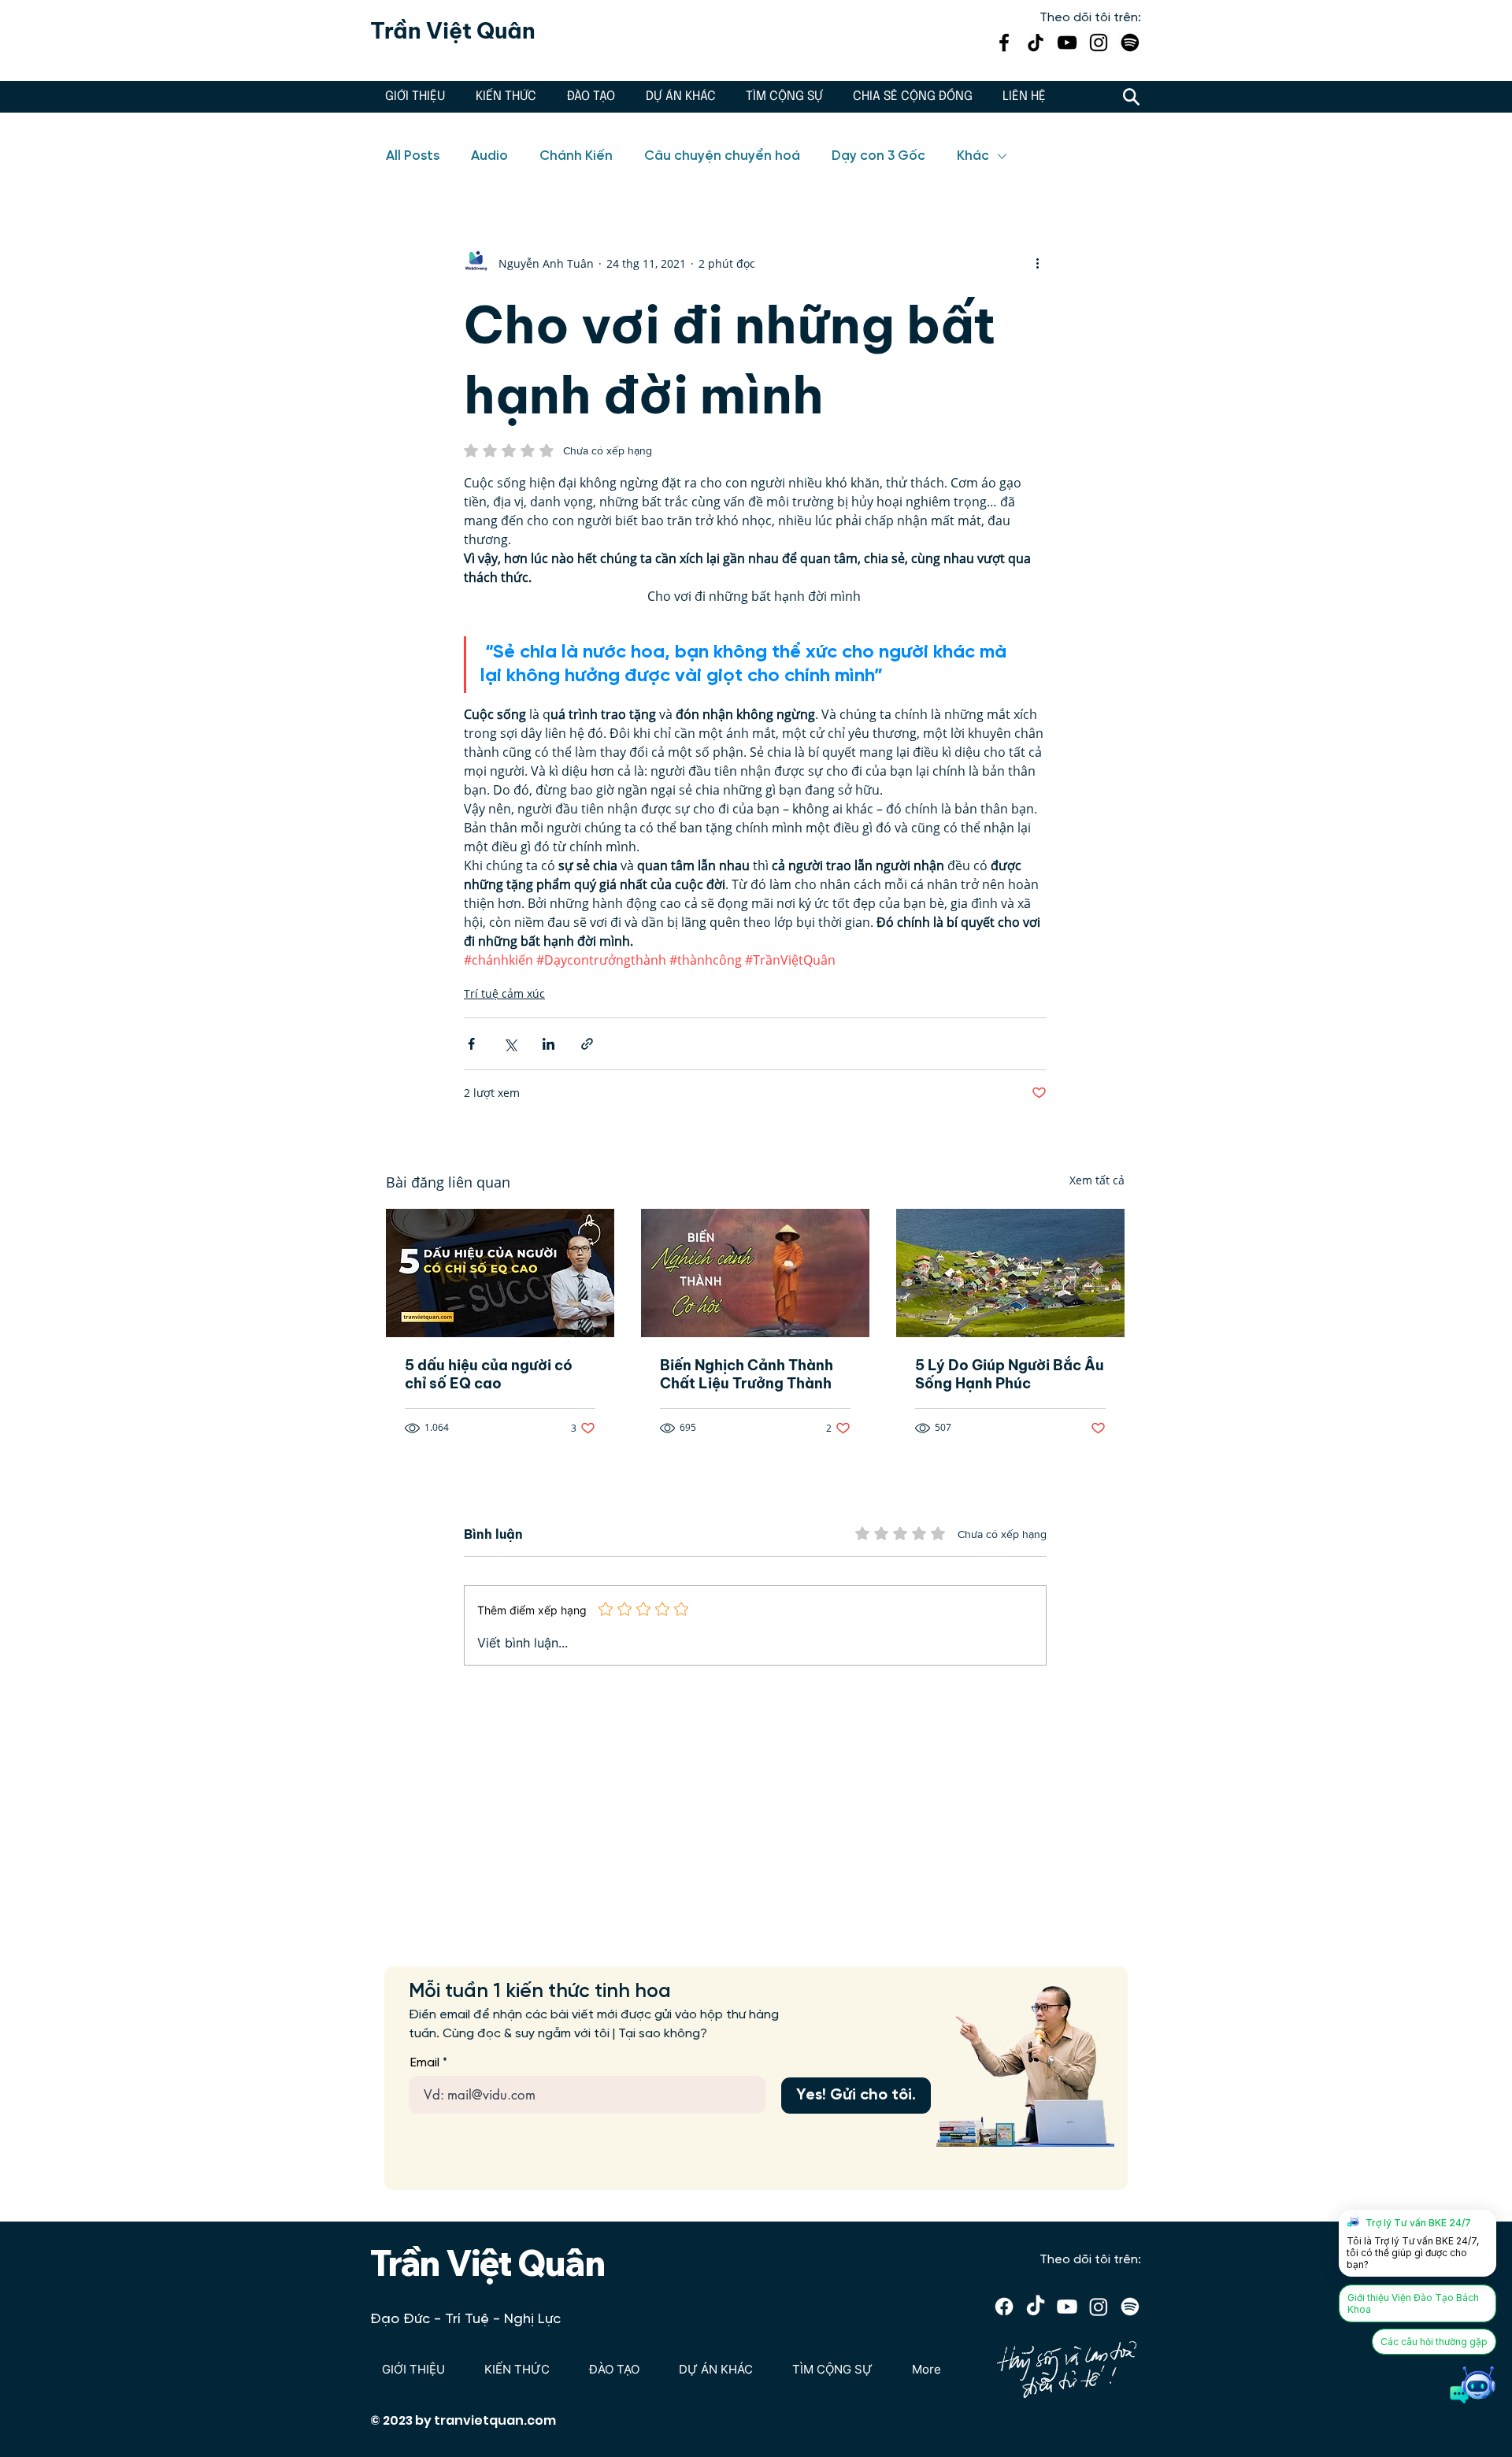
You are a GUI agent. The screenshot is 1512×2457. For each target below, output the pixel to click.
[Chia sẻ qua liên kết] (587, 1044)
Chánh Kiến (576, 156)
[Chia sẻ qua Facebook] (471, 1044)
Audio (489, 156)
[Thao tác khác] (1037, 263)
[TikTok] (1036, 43)
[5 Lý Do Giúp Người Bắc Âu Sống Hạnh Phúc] (1010, 1273)
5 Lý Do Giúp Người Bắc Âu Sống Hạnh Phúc (1010, 1374)
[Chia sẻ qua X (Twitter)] (510, 1044)
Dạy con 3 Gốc (878, 156)
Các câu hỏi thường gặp (1434, 2342)
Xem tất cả (1097, 1180)
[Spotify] (1130, 43)
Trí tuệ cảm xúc (504, 993)
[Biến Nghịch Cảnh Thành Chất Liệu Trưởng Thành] (755, 1273)
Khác (973, 156)
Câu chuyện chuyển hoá (722, 156)
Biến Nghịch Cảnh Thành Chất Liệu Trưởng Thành (747, 1374)
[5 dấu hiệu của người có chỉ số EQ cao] (500, 1273)
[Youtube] (1067, 2307)
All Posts (413, 156)
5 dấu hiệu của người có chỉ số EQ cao (489, 1374)
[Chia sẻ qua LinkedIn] (548, 1044)
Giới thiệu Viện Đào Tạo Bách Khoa (1413, 2303)
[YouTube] (1067, 43)
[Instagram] (1099, 43)
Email (425, 2063)
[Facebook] (1004, 43)
